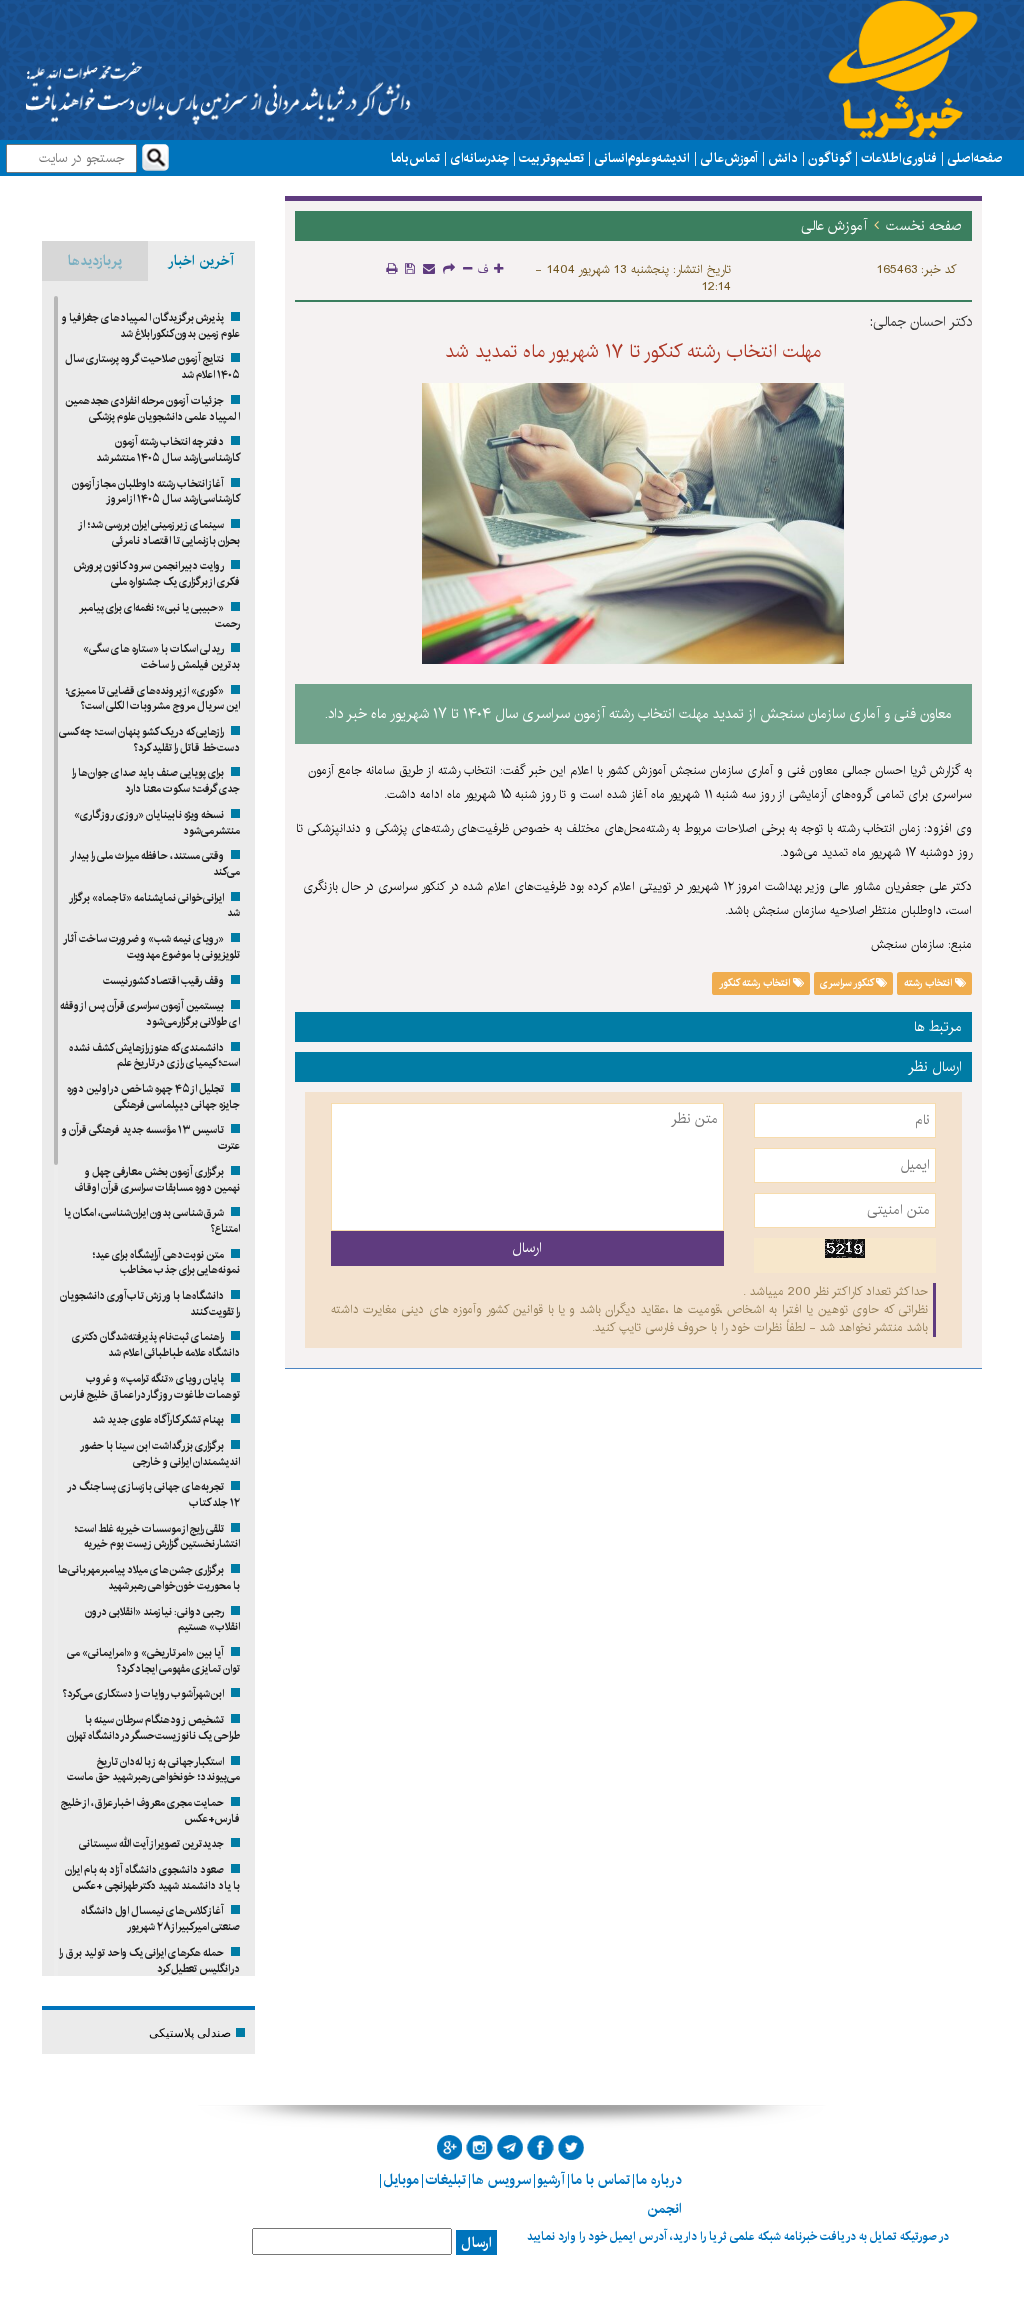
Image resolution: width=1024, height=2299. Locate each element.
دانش (783, 158)
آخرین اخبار (201, 261)
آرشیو (551, 2180)
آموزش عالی (729, 158)
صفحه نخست (924, 226)
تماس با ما (415, 158)
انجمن (664, 2209)
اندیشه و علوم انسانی (642, 158)
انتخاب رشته (929, 983)
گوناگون (829, 158)
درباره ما (659, 2180)
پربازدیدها (95, 261)
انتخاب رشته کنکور (756, 983)
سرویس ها (501, 2180)
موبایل (401, 2180)
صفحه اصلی (975, 158)
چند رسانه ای (479, 158)
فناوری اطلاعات (899, 158)
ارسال (476, 2243)
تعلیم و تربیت (551, 158)
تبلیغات (445, 2180)
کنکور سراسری (848, 983)
